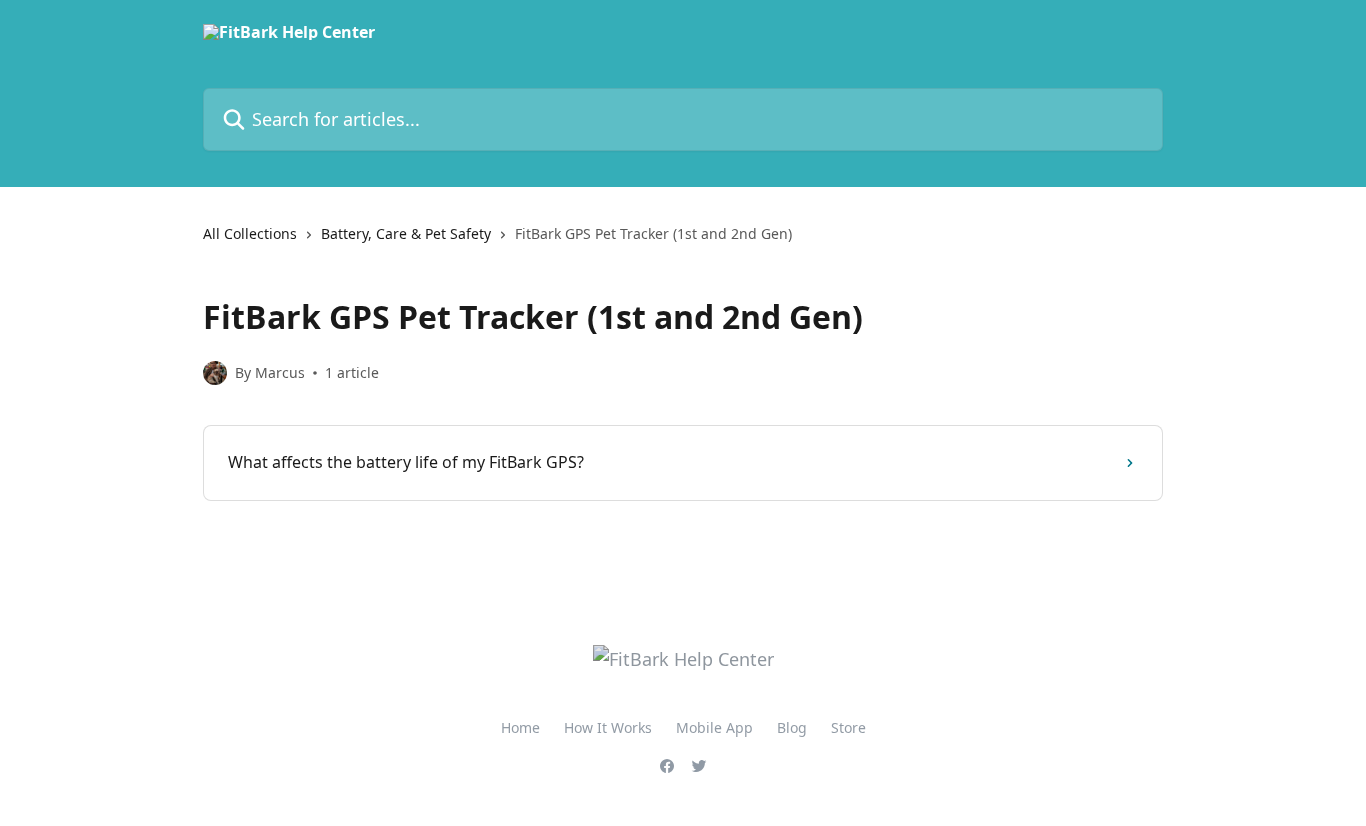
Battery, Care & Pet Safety (406, 233)
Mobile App (714, 727)
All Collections (250, 233)
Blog (792, 727)
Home (520, 727)
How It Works (608, 727)
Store (848, 727)
